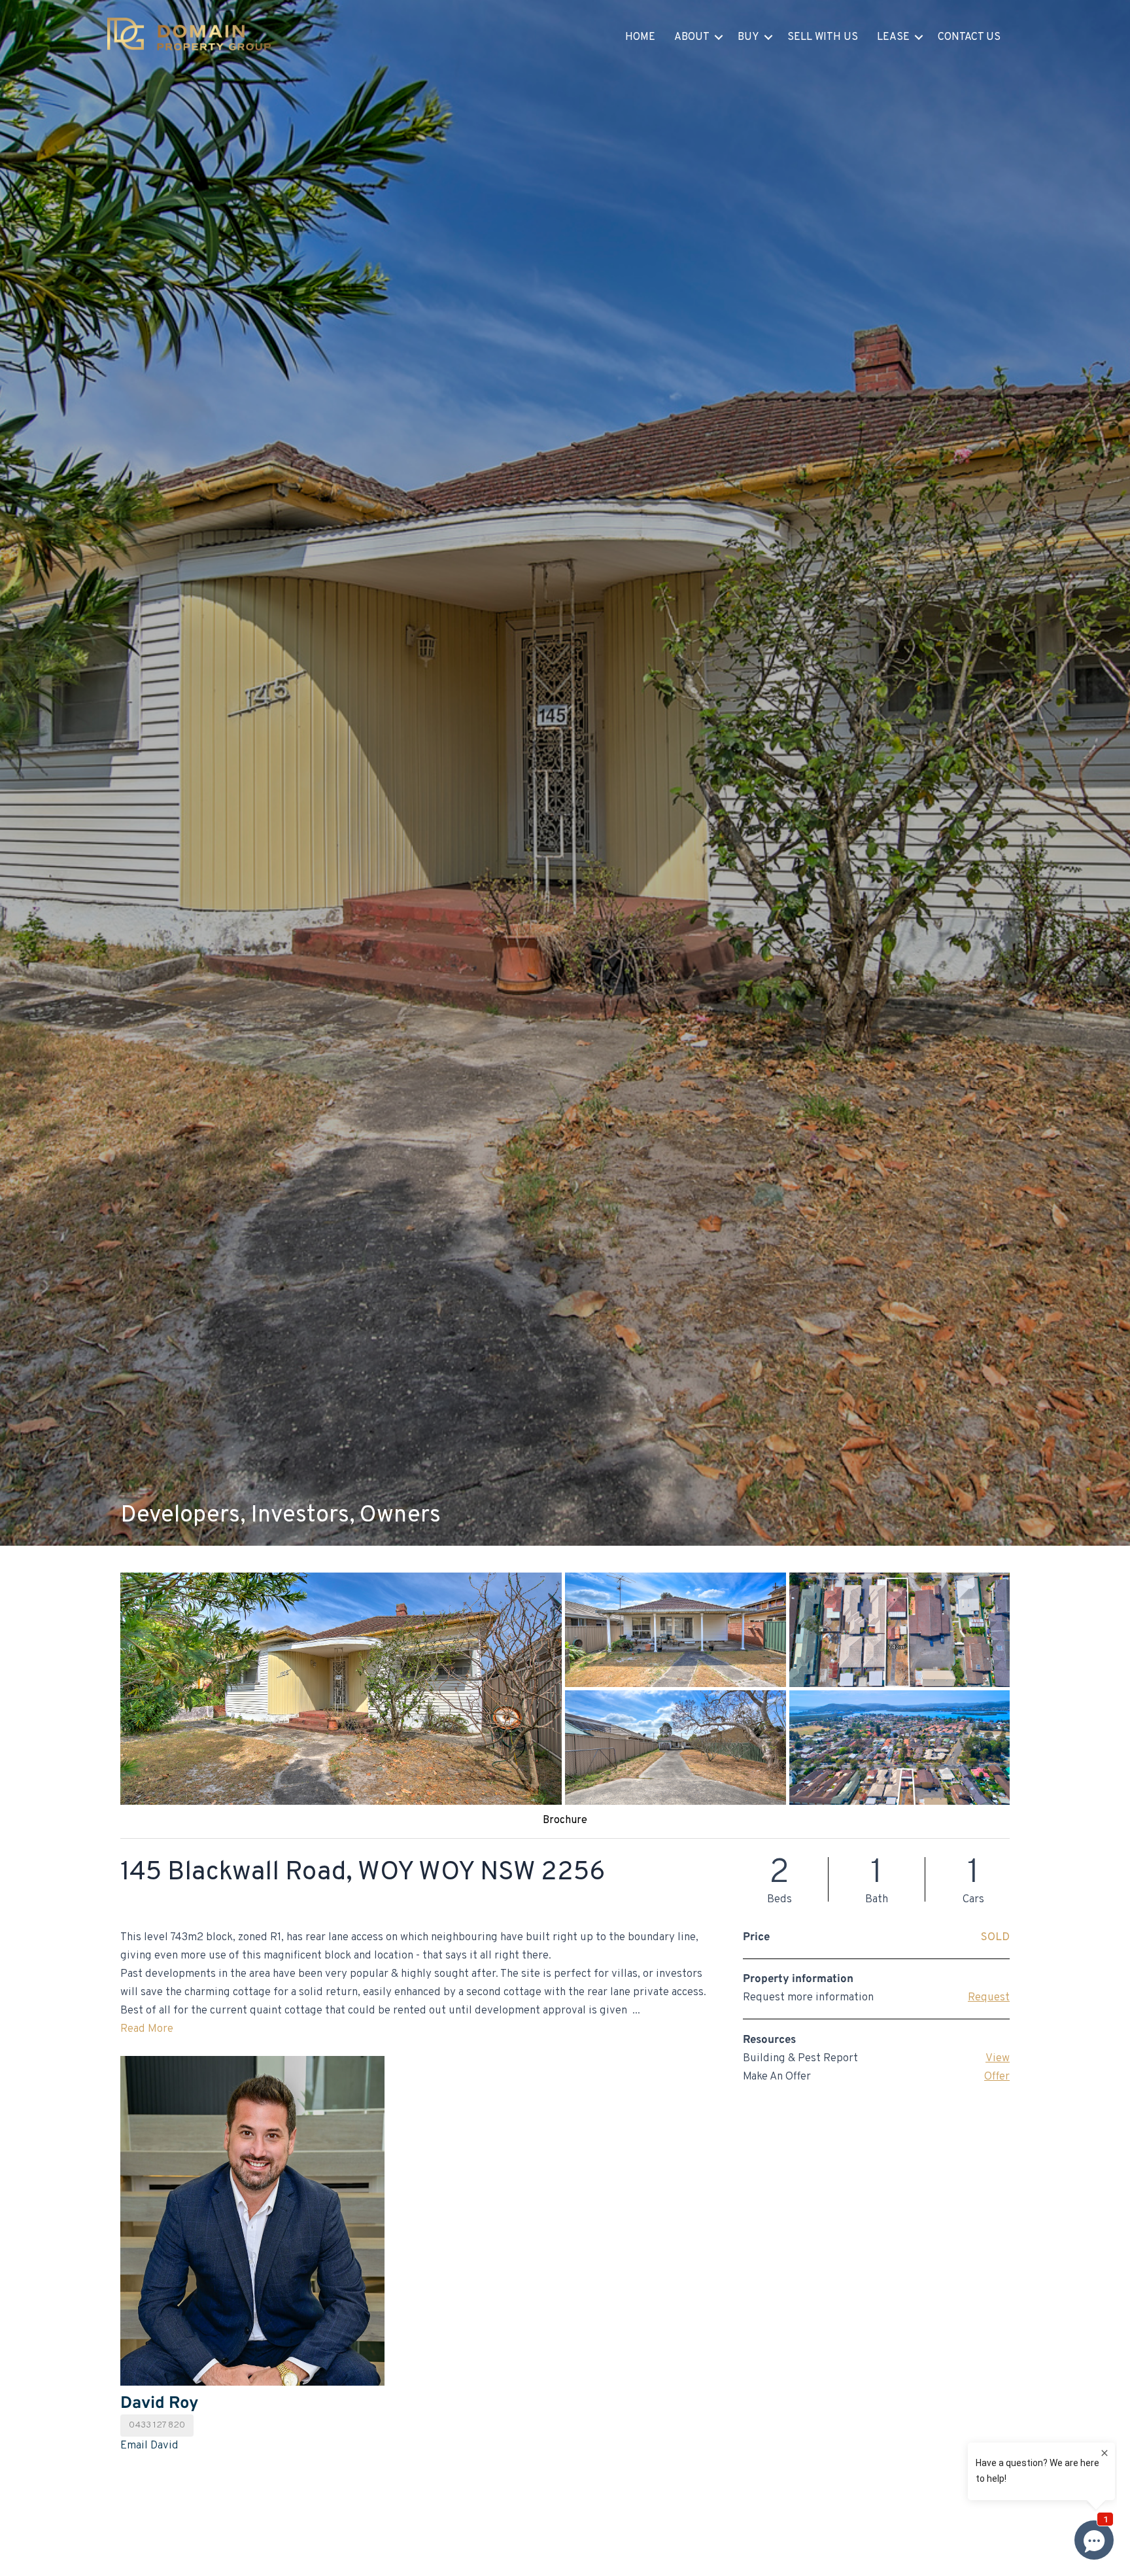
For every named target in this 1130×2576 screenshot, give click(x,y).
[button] (719, 37)
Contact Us (969, 37)
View (998, 2059)
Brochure (565, 1820)
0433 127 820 (157, 2425)
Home (640, 37)
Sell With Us (823, 37)
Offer (997, 2077)
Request (989, 1998)
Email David (149, 2446)
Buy (748, 37)
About (692, 37)
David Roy (159, 2404)
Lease (893, 37)
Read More (147, 2029)
